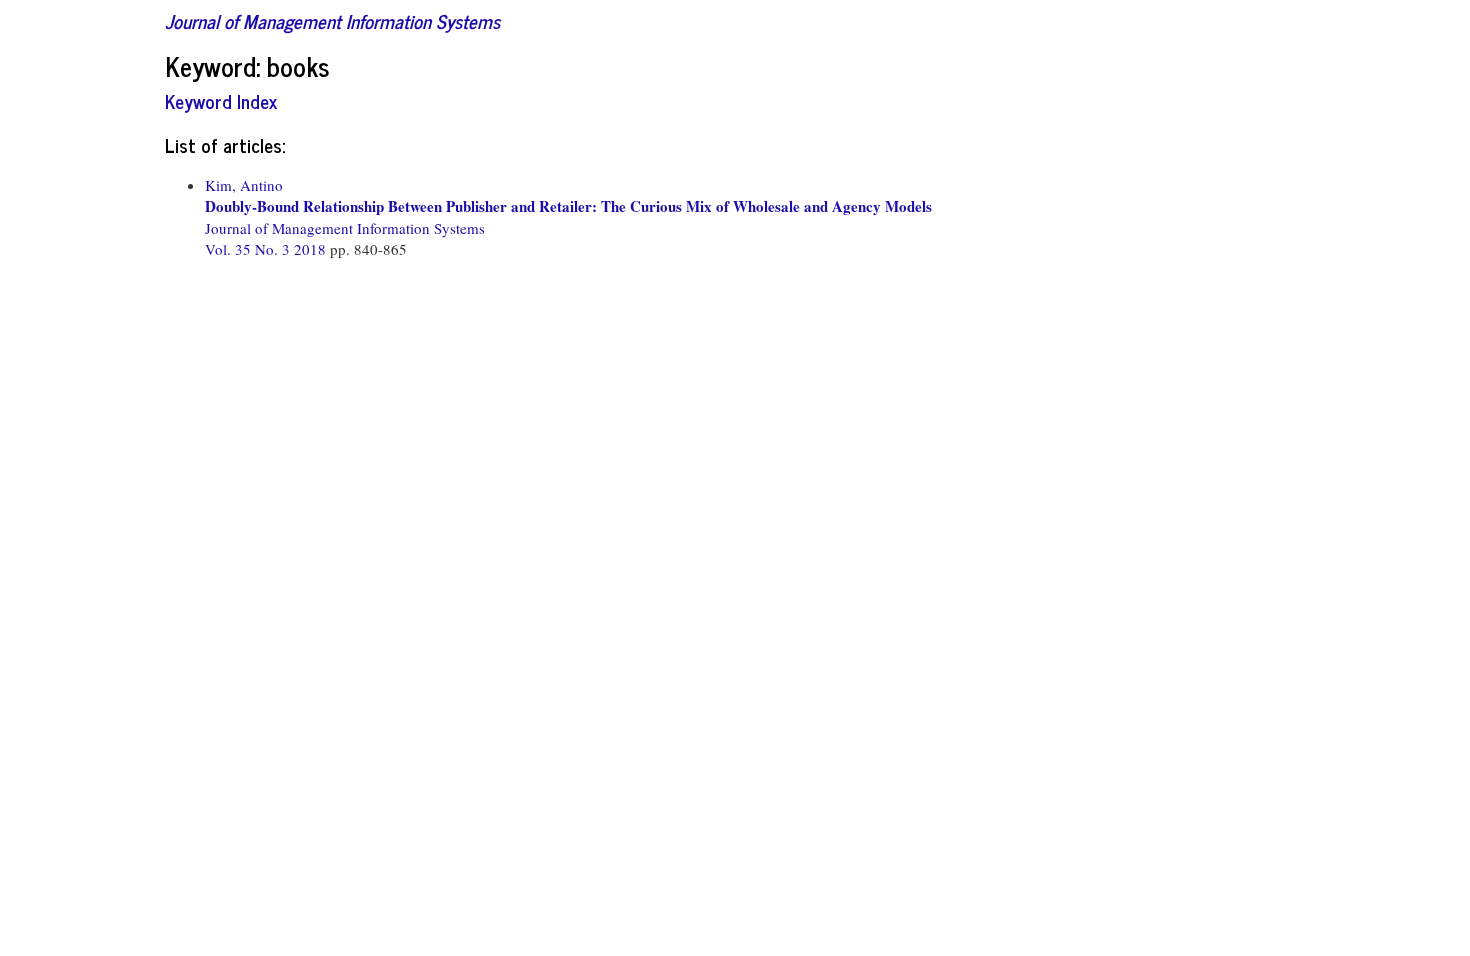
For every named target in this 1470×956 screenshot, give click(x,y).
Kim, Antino (244, 185)
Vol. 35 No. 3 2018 (267, 249)
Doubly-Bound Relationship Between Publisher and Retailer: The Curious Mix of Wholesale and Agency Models (568, 206)
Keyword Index (221, 100)
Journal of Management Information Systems (332, 20)
